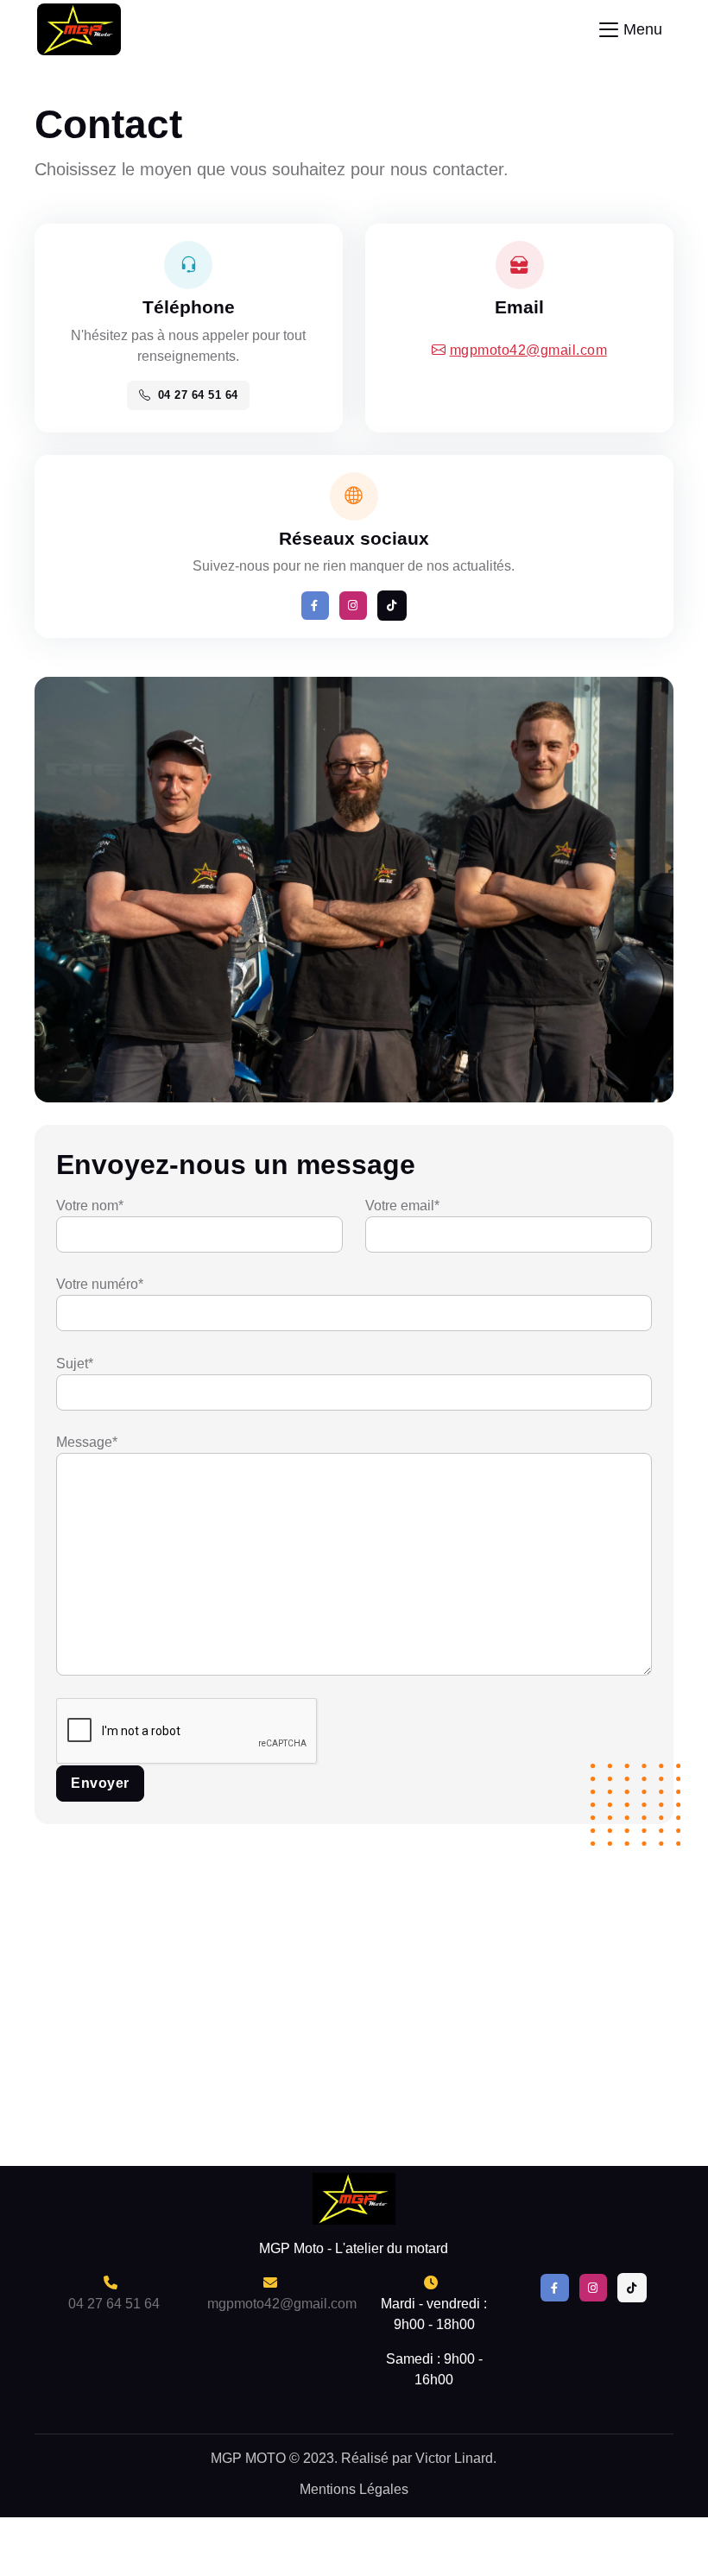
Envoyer (100, 1783)
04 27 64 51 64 (198, 395)
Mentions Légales (354, 2489)
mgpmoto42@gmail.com (529, 350)
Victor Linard (452, 2458)
